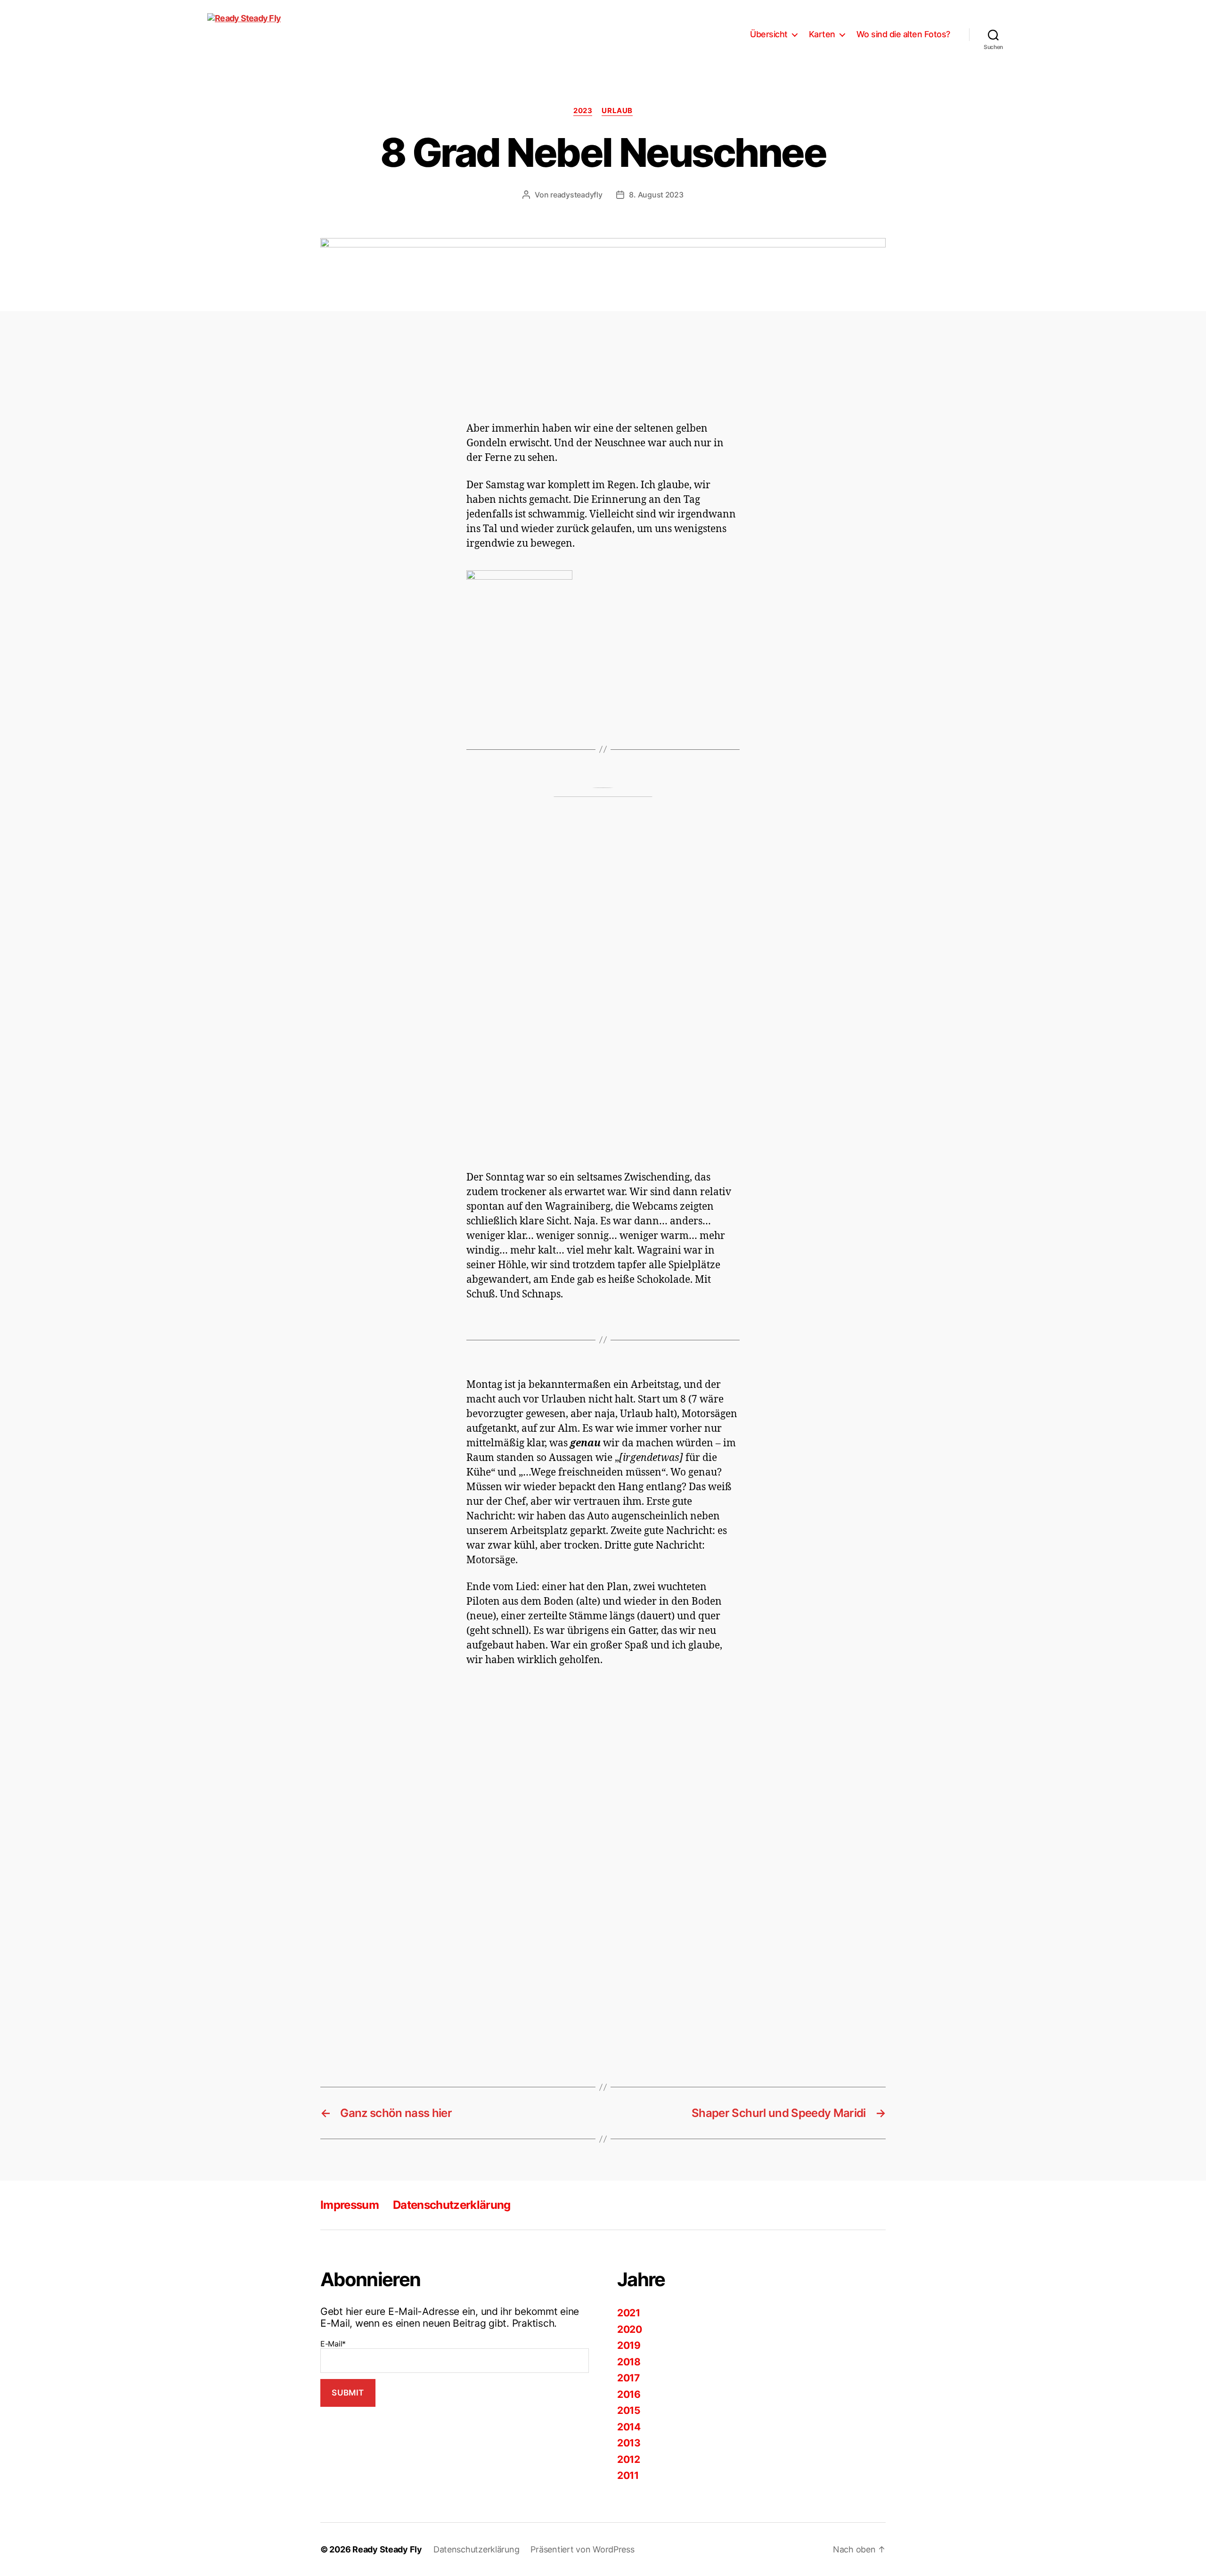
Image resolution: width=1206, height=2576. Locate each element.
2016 (629, 2394)
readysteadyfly (576, 195)
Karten (822, 34)
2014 (629, 2427)
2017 (628, 2378)
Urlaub (617, 111)
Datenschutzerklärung (452, 2205)
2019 (629, 2345)
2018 (629, 2362)
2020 (630, 2329)
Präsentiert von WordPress (582, 2549)
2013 (629, 2443)
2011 (628, 2475)
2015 (629, 2410)
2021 (629, 2313)
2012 (629, 2459)
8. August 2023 (656, 195)
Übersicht (769, 34)
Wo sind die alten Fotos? (903, 34)
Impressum (350, 2205)
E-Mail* (333, 2344)
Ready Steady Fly (387, 2549)
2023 (583, 111)
